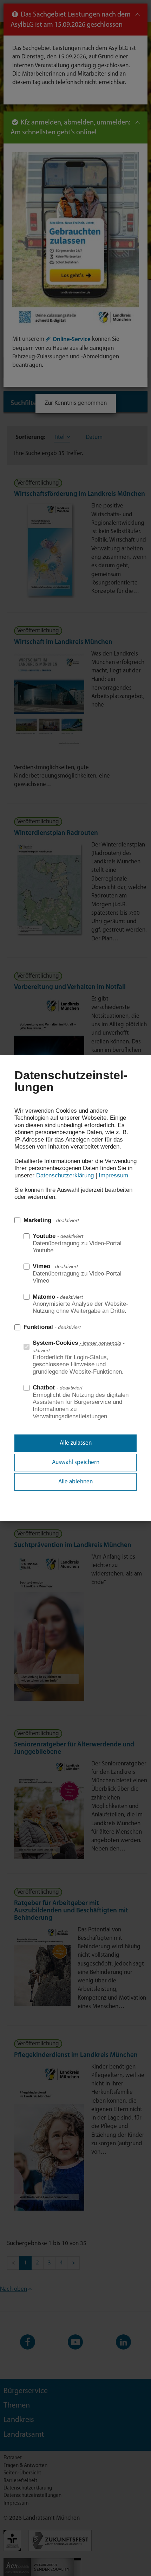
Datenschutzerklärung (65, 1175)
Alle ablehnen (75, 1482)
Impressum (113, 1175)
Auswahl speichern (76, 1462)
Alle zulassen (76, 1443)
